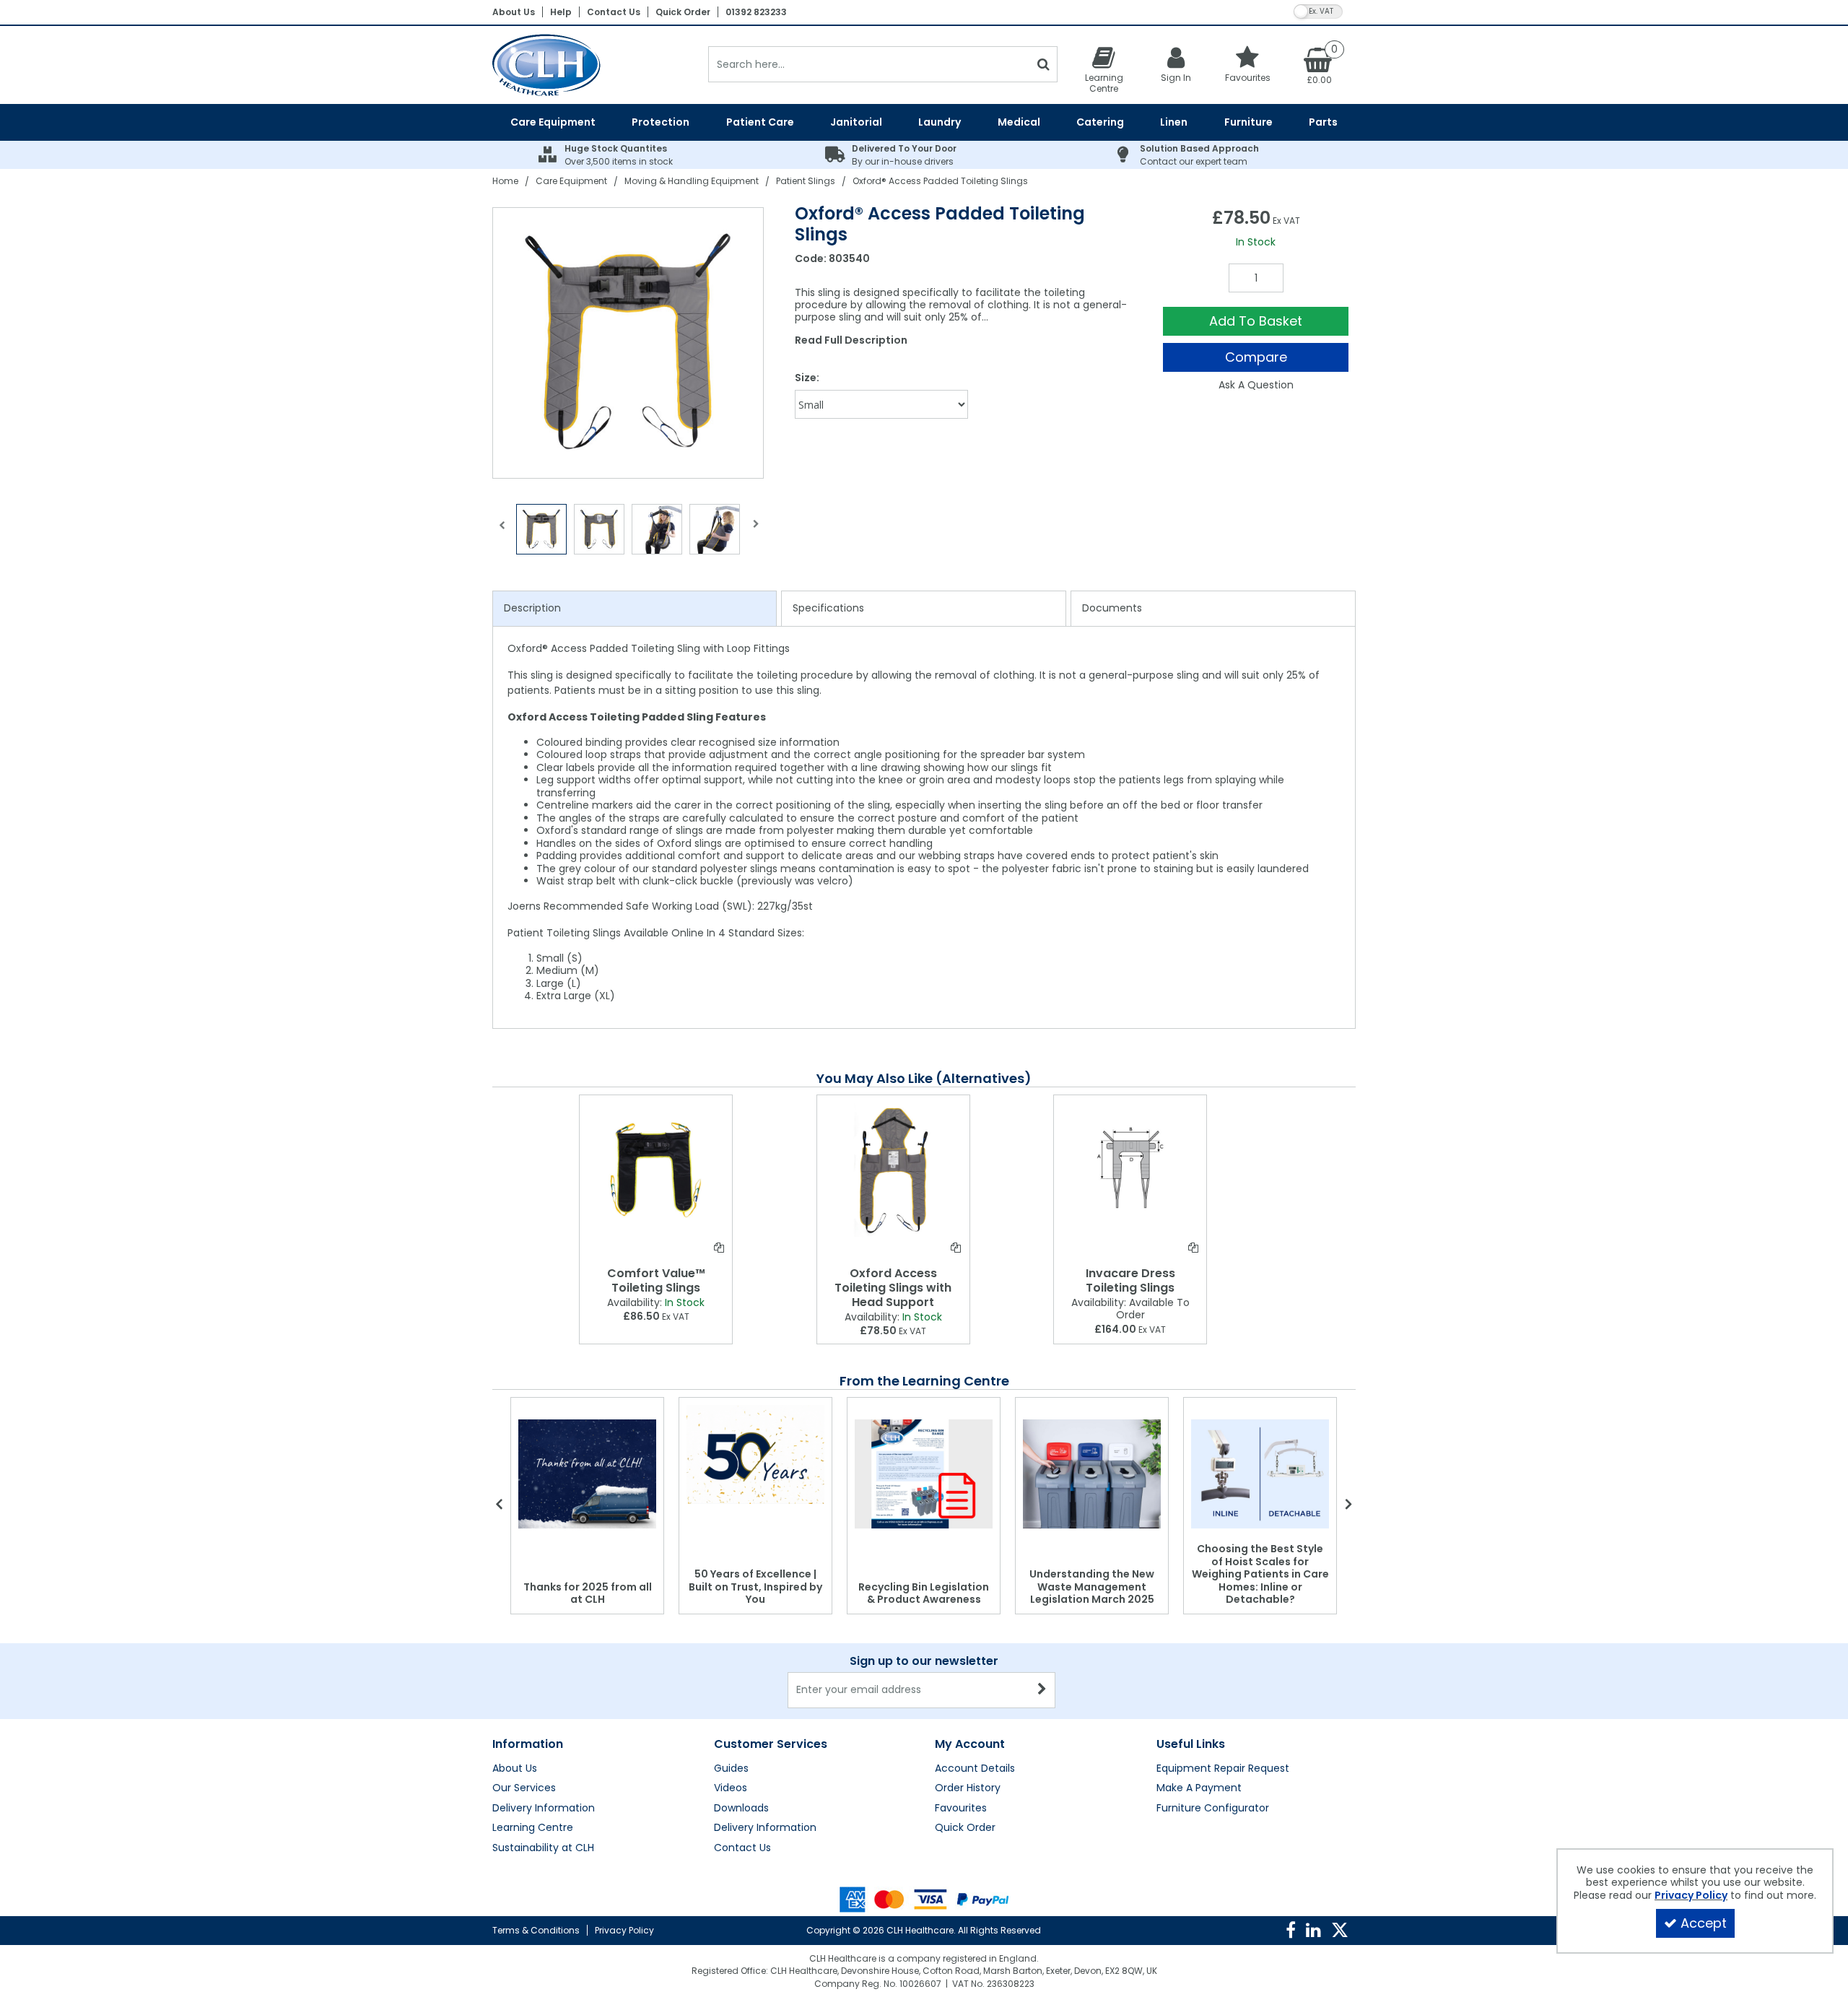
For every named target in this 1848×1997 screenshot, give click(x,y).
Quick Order (683, 12)
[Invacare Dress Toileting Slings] (1130, 1170)
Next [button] (756, 533)
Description (532, 608)
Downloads (741, 1809)
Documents (1112, 608)
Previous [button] (502, 533)
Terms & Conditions (536, 1930)
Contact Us (614, 12)
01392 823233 (756, 12)
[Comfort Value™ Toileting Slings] (656, 1170)
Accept (1704, 1923)
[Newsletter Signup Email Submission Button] (1043, 1690)
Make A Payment (1199, 1788)
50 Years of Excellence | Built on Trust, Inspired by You (755, 1587)
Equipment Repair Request (1223, 1769)
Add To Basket (1256, 321)
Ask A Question (1256, 385)
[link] (1291, 1931)
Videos (731, 1788)
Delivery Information (544, 1809)
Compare (1256, 357)
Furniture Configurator (1213, 1809)
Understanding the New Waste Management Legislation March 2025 (1092, 1587)
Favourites (961, 1809)
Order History (968, 1788)
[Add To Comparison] (719, 1248)
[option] (629, 343)
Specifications (828, 608)
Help (561, 12)
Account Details (975, 1769)
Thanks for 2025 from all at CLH (588, 1593)
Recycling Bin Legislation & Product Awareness (924, 1593)
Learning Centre (533, 1828)
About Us (514, 12)
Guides (731, 1769)
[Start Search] (1043, 64)
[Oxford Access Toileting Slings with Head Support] (893, 1170)
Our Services (524, 1788)
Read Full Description (851, 340)
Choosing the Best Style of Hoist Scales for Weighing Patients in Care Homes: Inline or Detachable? (1260, 1574)
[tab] (635, 609)
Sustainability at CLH (543, 1848)
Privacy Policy (624, 1930)
